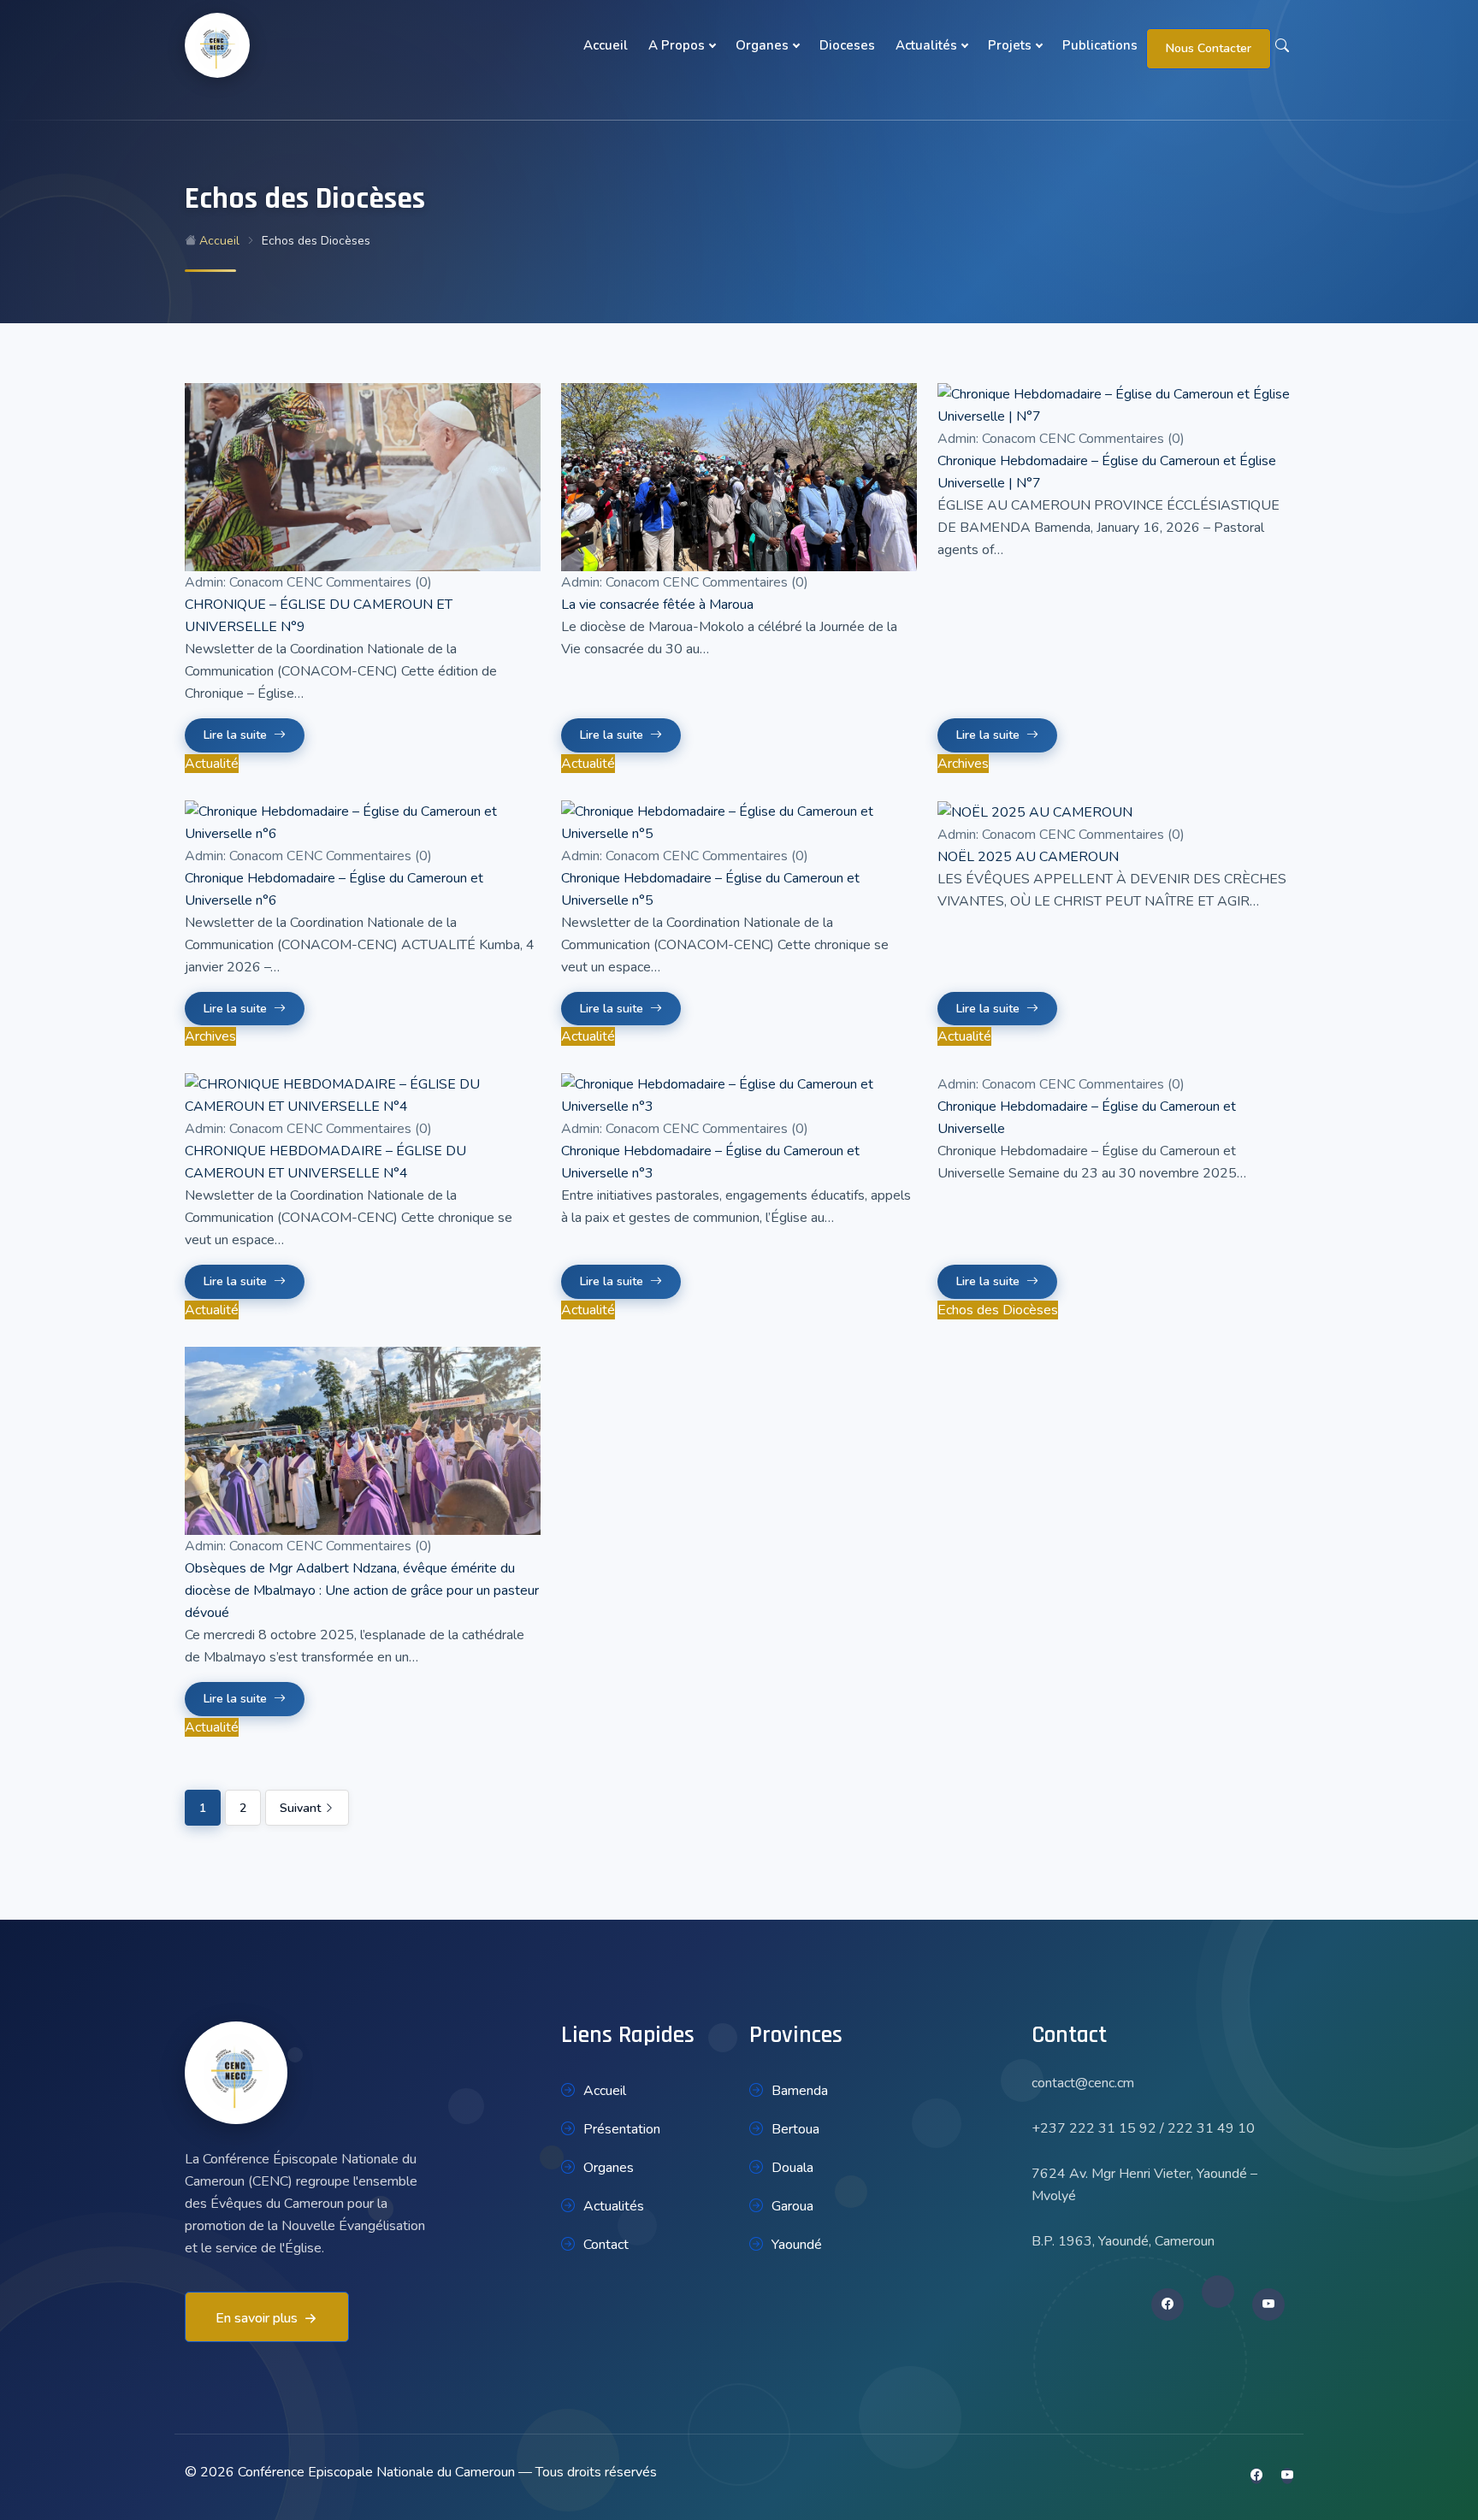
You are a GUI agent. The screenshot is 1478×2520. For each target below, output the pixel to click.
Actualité (212, 764)
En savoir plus (257, 2318)
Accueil (606, 45)
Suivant (302, 1808)
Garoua (792, 2206)
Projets (1010, 45)
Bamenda (800, 2091)
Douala (792, 2168)
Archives (963, 764)
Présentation (622, 2129)
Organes (762, 45)
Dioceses (847, 45)
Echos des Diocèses (998, 1310)
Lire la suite (235, 735)
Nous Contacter (1209, 48)
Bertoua (795, 2129)
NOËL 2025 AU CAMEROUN (1028, 857)
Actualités (926, 45)
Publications (1100, 45)
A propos (677, 45)
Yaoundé (797, 2245)
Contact (606, 2245)
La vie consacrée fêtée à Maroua (657, 605)
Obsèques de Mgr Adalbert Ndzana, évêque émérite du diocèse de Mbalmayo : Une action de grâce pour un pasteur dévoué (362, 1590)
